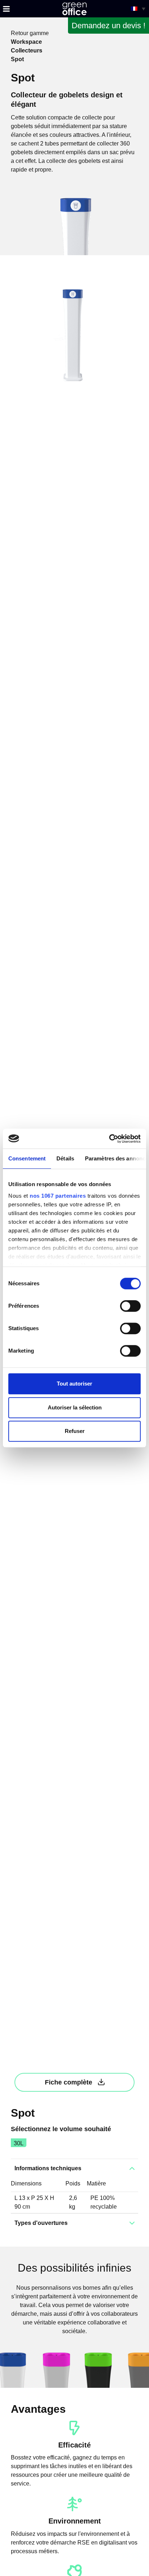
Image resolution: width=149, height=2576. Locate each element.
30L (19, 2143)
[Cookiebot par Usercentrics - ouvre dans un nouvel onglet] (109, 1139)
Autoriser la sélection (75, 1407)
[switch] (130, 1306)
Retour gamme (30, 33)
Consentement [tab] (27, 1158)
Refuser (75, 1431)
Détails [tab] (65, 1158)
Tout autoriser (74, 1384)
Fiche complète (69, 2082)
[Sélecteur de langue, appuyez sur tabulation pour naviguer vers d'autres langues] (138, 9)
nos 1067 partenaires (58, 1196)
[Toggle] (6, 9)
